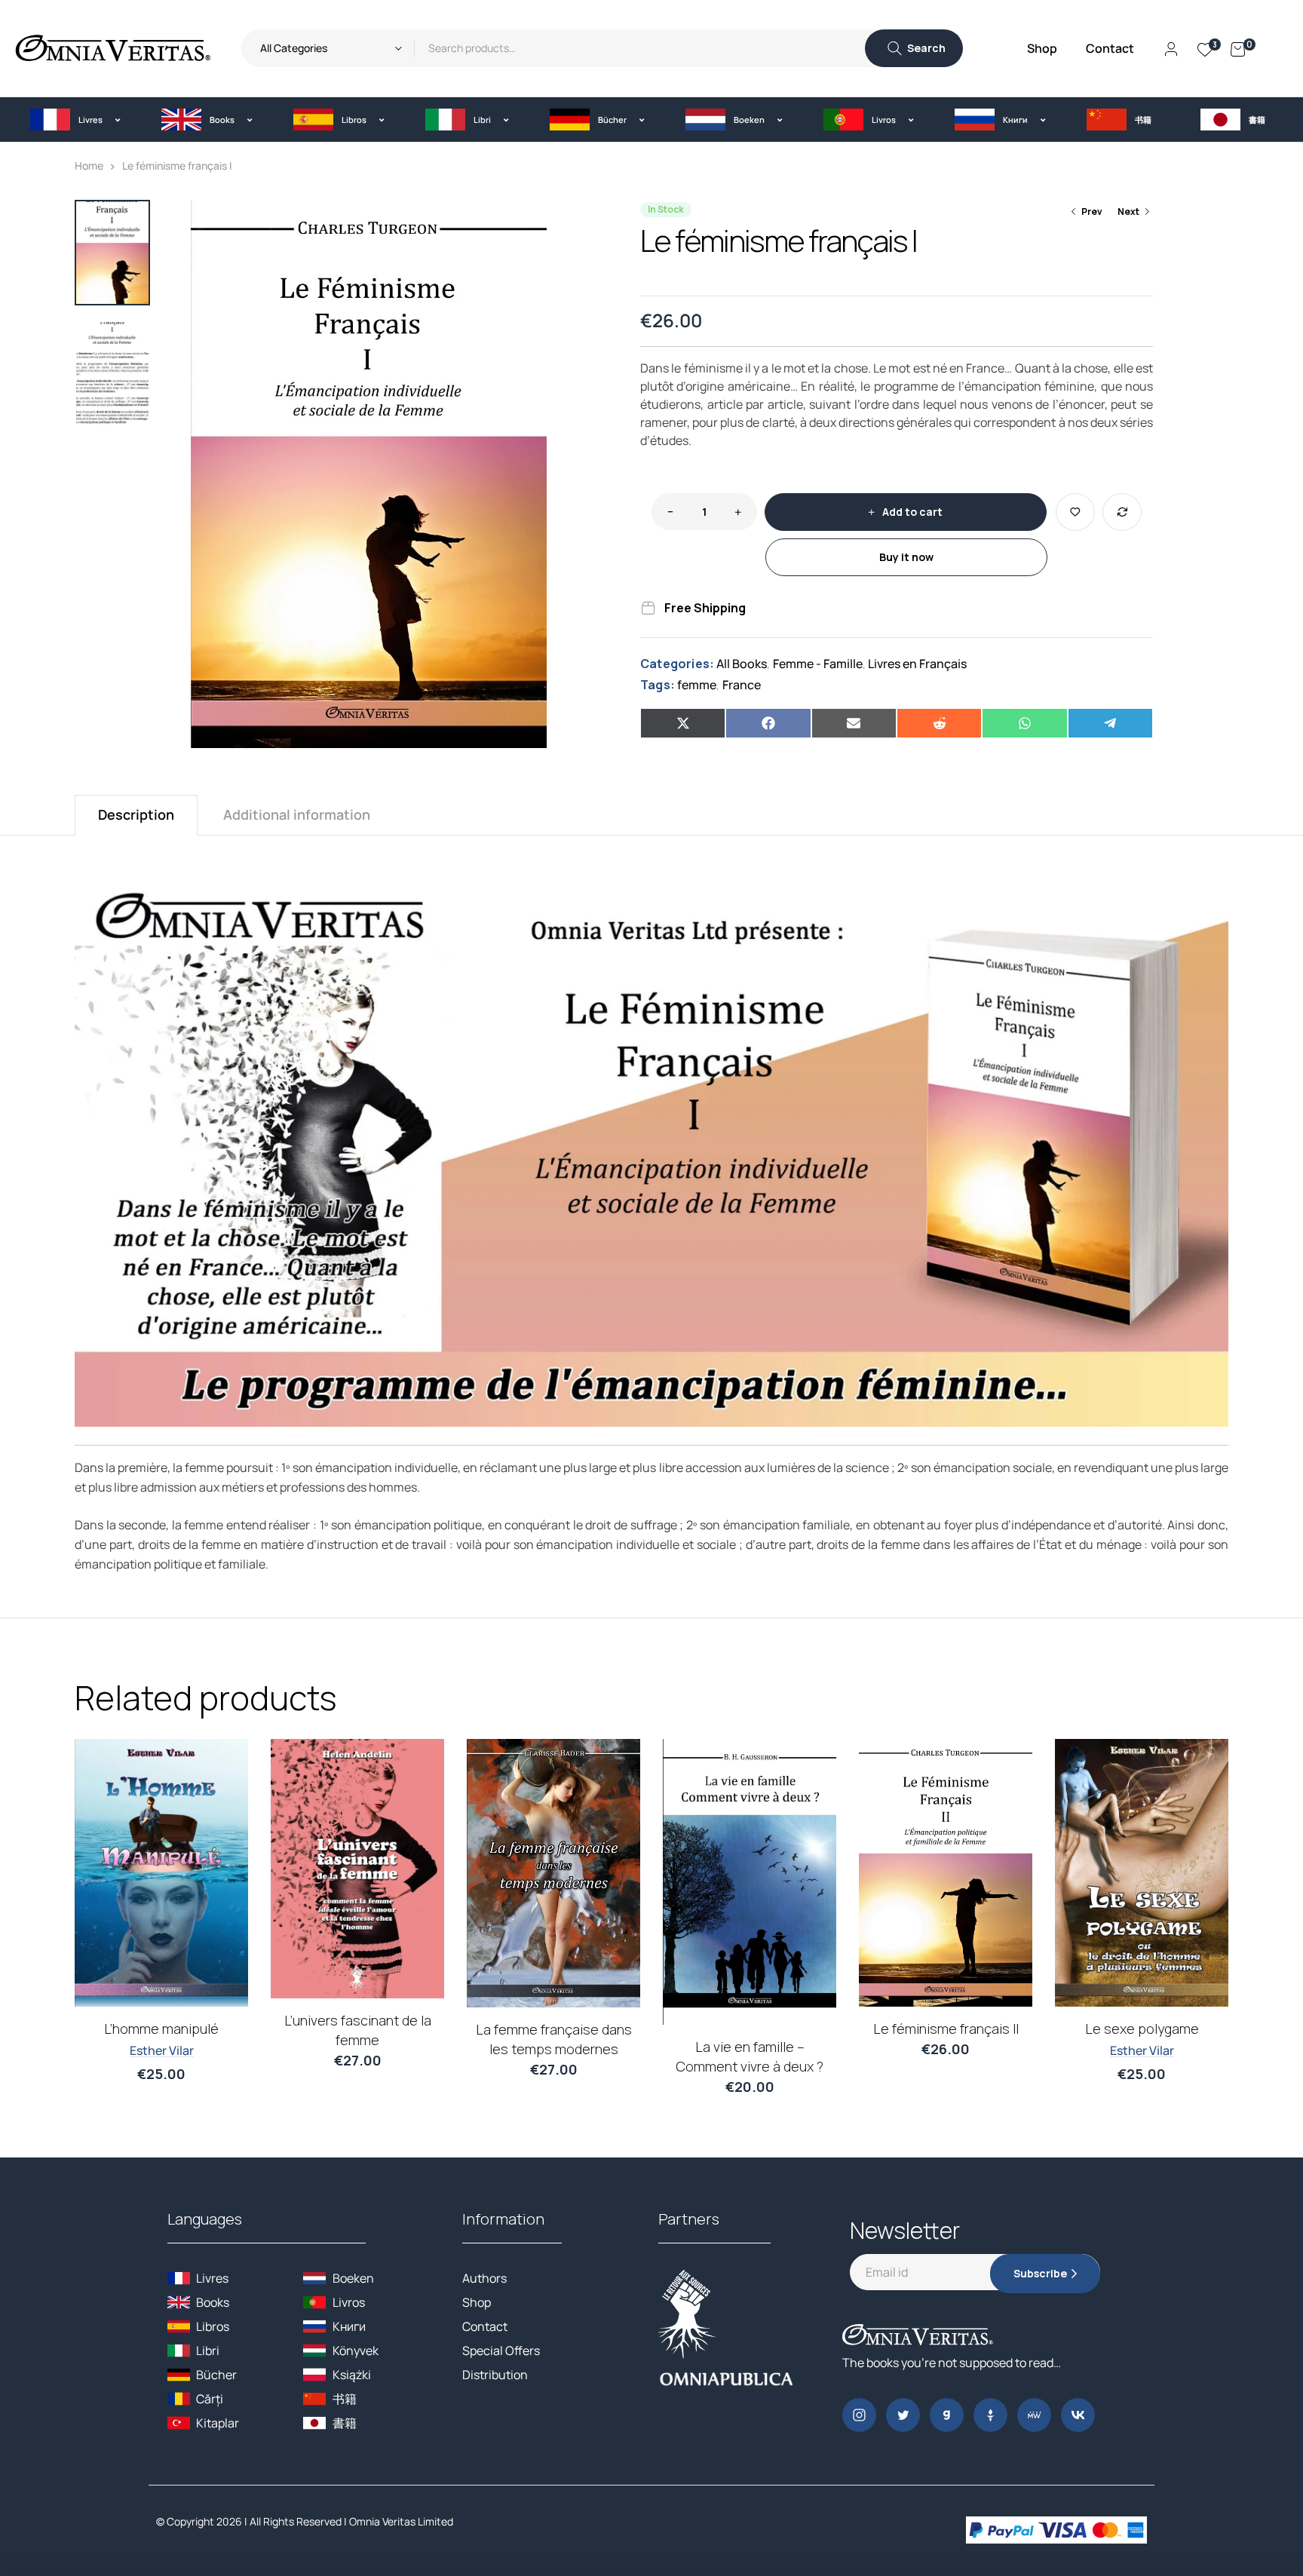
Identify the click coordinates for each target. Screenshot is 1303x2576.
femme (697, 685)
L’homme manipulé (161, 2029)
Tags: (658, 685)
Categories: (677, 664)
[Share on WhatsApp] (1024, 723)
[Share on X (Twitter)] (683, 723)
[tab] (136, 815)
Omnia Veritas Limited (401, 2521)
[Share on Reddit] (939, 723)
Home (89, 166)
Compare (1122, 512)
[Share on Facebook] (768, 723)
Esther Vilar (162, 2050)
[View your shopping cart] (1238, 48)
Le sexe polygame (1142, 2029)
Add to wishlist (1075, 512)
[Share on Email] (854, 723)
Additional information (297, 814)
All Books (742, 664)
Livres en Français (917, 664)
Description (136, 814)
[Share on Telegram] (1110, 723)
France (742, 685)
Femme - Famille (818, 664)
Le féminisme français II (946, 2029)
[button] (75, 120)
